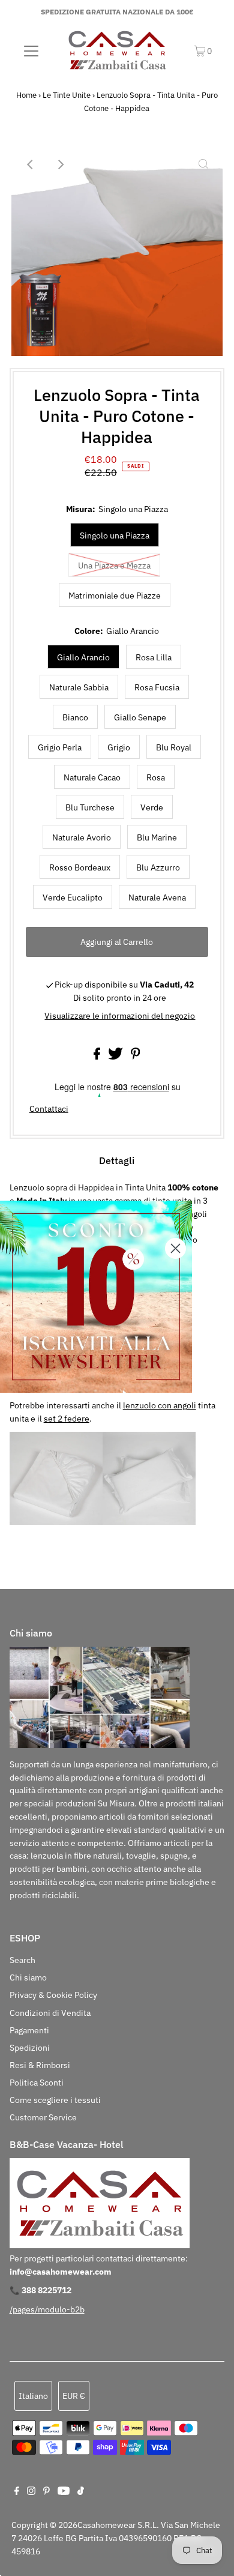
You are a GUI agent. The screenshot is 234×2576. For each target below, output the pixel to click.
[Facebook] (17, 2492)
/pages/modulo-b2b (47, 2309)
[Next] (60, 164)
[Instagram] (31, 2492)
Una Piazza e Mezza (114, 566)
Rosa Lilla (154, 657)
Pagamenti (29, 2030)
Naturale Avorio (82, 837)
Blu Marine (157, 837)
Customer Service (43, 2117)
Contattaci (49, 1109)
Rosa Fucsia (157, 687)
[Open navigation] (31, 50)
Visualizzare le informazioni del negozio (120, 1016)
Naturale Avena (157, 897)
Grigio (119, 747)
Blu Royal (174, 747)
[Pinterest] (46, 2492)
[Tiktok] (81, 2492)
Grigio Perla (60, 747)
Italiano (33, 2396)
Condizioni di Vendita (50, 2013)
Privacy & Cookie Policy (53, 1995)
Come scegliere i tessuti (55, 2100)
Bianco (75, 717)
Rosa (156, 777)
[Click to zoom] (203, 164)
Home (26, 95)
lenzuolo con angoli (160, 1405)
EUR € (74, 2396)
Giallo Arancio (83, 657)
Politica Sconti (37, 2083)
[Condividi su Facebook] (98, 1057)
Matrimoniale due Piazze (115, 596)
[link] (96, 1297)
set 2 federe (67, 1419)
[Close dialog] (175, 1248)
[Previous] (31, 164)
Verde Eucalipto (73, 897)
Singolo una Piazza (115, 535)
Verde (152, 807)
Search (22, 1960)
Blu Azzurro (158, 867)
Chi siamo (28, 1977)
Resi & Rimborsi (40, 2065)
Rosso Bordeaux (80, 867)
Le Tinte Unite (67, 95)
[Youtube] (64, 2492)
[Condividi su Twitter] (116, 1057)
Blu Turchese (90, 807)
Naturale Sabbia (79, 687)
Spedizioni (30, 2048)
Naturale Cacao (92, 777)
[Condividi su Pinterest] (136, 1057)
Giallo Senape (140, 717)
